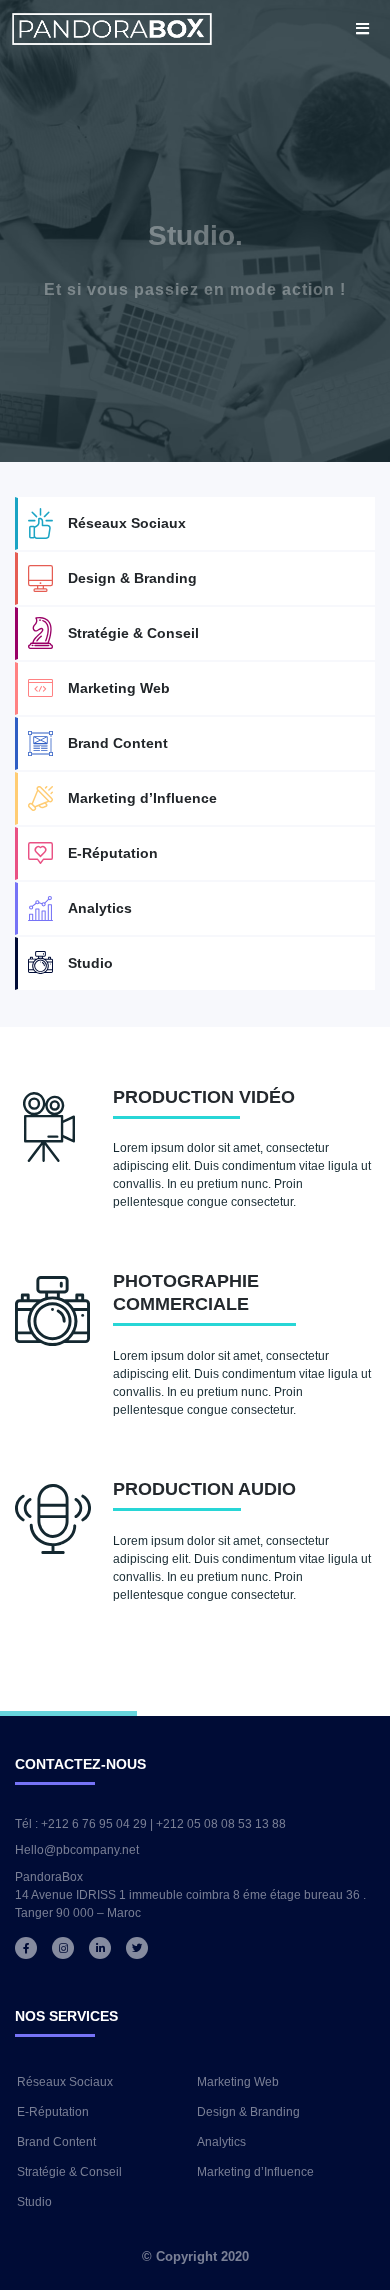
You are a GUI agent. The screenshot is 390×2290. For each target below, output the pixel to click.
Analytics (100, 908)
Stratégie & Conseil (133, 633)
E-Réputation (113, 853)
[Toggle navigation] (362, 28)
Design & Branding (132, 578)
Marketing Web (119, 688)
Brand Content (118, 743)
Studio (90, 963)
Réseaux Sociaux (127, 523)
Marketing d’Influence (142, 798)
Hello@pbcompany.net (77, 1850)
